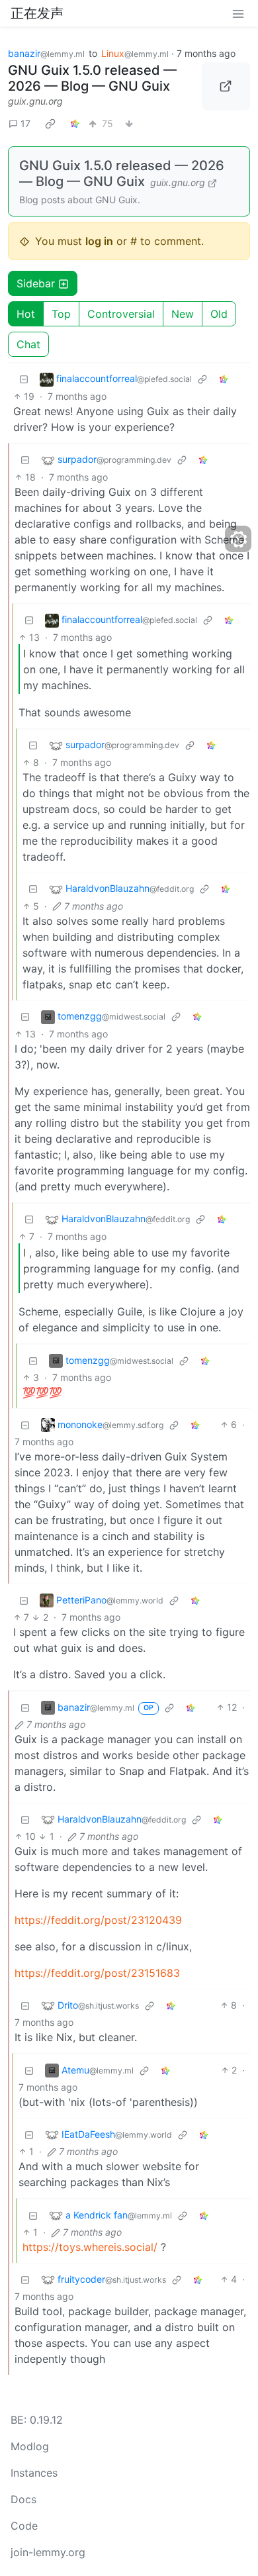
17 (25, 123)
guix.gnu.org (35, 101)
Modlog (30, 2446)
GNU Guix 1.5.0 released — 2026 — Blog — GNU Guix (92, 78)
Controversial (121, 314)
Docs (23, 2499)
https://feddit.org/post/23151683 (97, 1973)
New (183, 314)
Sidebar (36, 283)
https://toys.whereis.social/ (90, 2247)
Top (61, 314)
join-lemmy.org (48, 2552)
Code (24, 2526)
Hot (26, 314)
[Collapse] (24, 379)
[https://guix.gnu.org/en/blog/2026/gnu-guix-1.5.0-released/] (226, 87)
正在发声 (37, 13)
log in (99, 241)
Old (219, 314)
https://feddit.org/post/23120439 (98, 1920)
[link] (50, 123)
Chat (28, 344)
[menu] (238, 13)
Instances (34, 2473)
